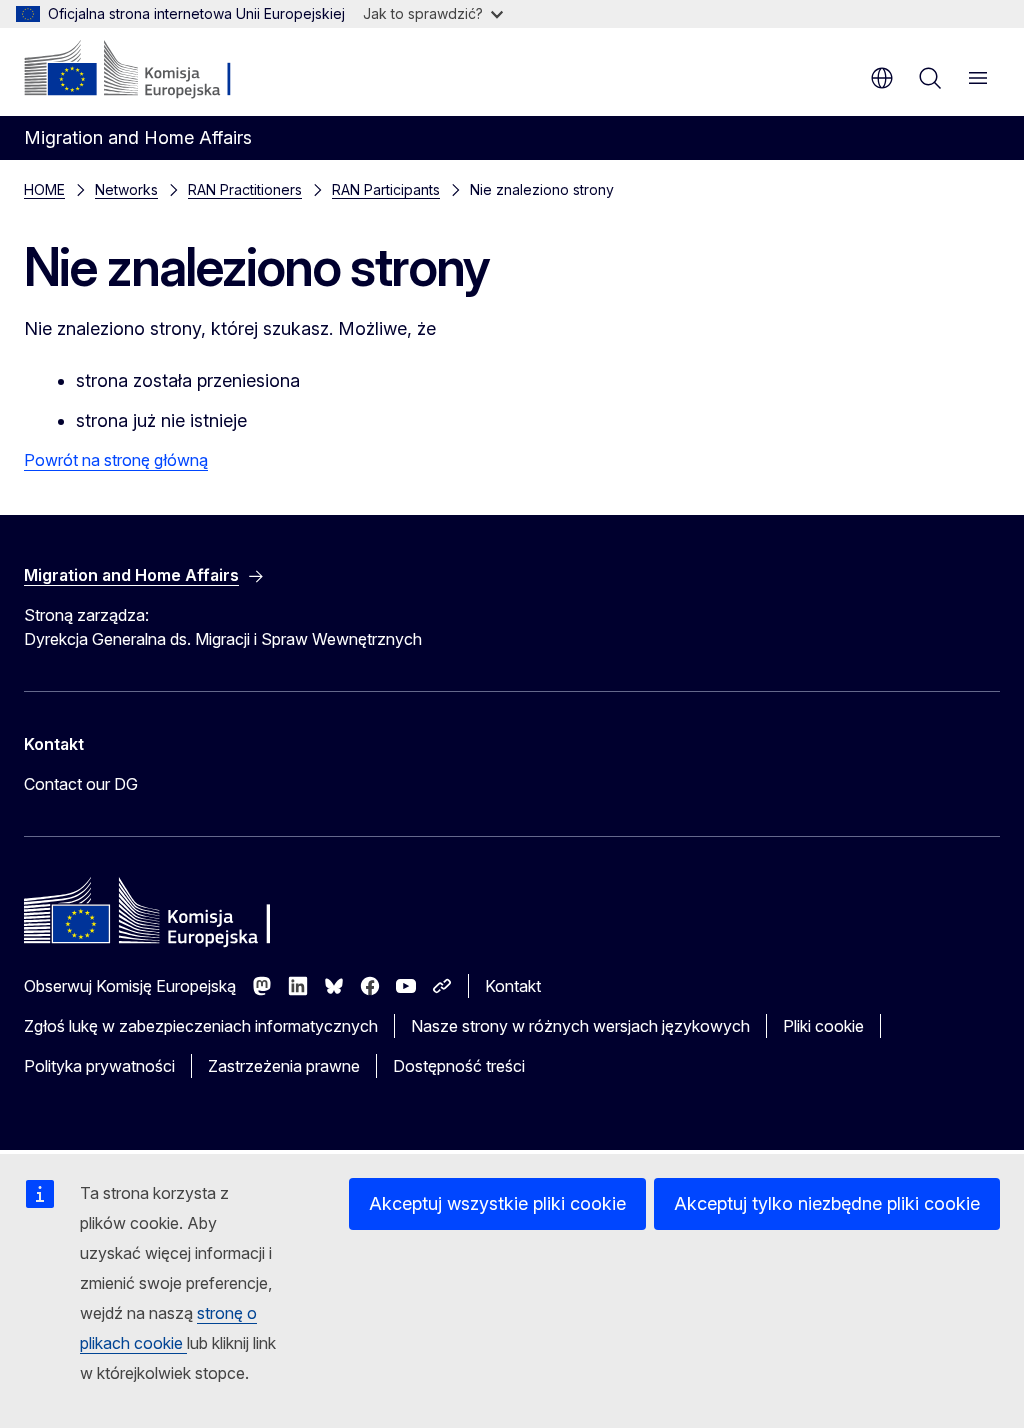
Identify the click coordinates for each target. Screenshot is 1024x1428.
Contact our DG (81, 784)
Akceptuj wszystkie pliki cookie (497, 1203)
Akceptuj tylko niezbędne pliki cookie (827, 1203)
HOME (44, 189)
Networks (126, 189)
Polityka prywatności (99, 1066)
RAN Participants (386, 189)
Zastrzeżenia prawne (284, 1066)
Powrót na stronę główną (116, 460)
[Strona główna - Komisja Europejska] (145, 70)
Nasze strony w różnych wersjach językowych (580, 1026)
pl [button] (882, 78)
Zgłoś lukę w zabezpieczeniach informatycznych (201, 1026)
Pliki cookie (823, 1026)
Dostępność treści (459, 1066)
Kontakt (513, 986)
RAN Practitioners (245, 189)
